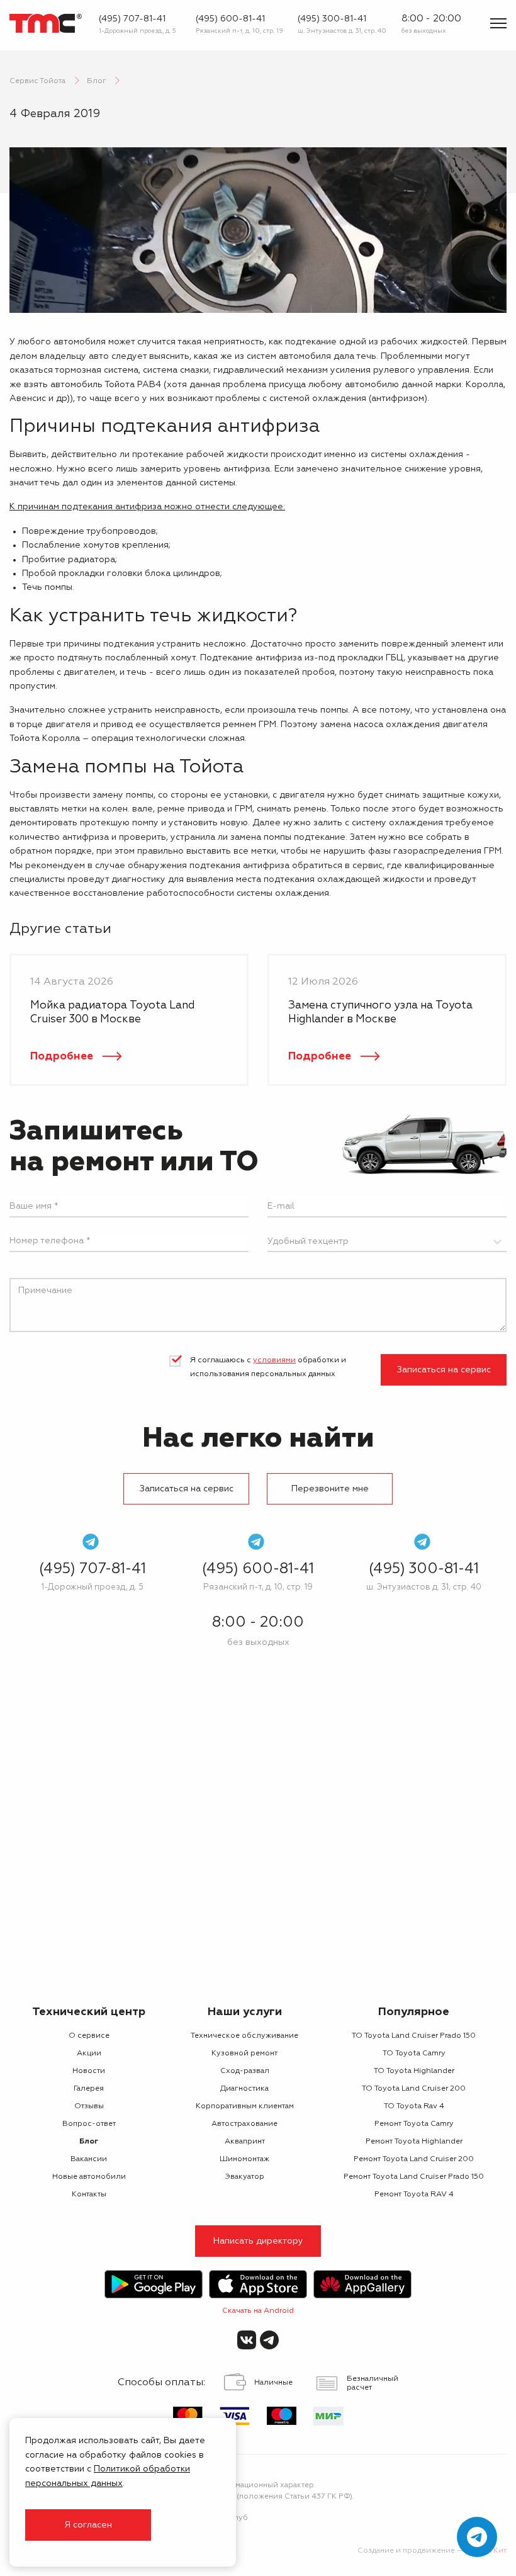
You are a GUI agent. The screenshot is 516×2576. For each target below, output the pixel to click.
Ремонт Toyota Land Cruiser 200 (414, 2159)
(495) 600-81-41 (230, 19)
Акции (89, 2053)
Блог (89, 2142)
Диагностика (244, 2089)
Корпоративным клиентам (245, 2106)
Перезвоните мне (330, 1489)
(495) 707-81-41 (132, 19)
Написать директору (258, 2241)
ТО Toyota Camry (414, 2053)
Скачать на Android (258, 2311)
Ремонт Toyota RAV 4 (414, 2195)
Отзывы (89, 2106)
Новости (89, 2071)
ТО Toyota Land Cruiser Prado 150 (414, 2036)
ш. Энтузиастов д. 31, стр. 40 (342, 31)
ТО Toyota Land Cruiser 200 (414, 2089)
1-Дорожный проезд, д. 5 (137, 31)
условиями (274, 1360)
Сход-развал (245, 2071)
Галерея (89, 2089)
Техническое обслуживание (244, 2036)
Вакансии (89, 2159)
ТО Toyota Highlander (414, 2071)
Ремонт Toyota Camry (414, 2124)
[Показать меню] (498, 23)
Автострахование (244, 2124)
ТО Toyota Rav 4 (414, 2106)
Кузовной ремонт (244, 2053)
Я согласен (88, 2525)
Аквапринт (245, 2142)
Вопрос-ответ (89, 2124)
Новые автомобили (89, 2177)
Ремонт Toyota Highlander (414, 2142)
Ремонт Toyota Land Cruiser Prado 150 (414, 2177)
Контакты (89, 2195)
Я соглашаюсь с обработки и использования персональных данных (268, 1367)
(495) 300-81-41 (332, 19)
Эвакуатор (244, 2177)
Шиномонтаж (244, 2159)
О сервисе (89, 2036)
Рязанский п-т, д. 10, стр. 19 (239, 31)
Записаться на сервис (444, 1370)
